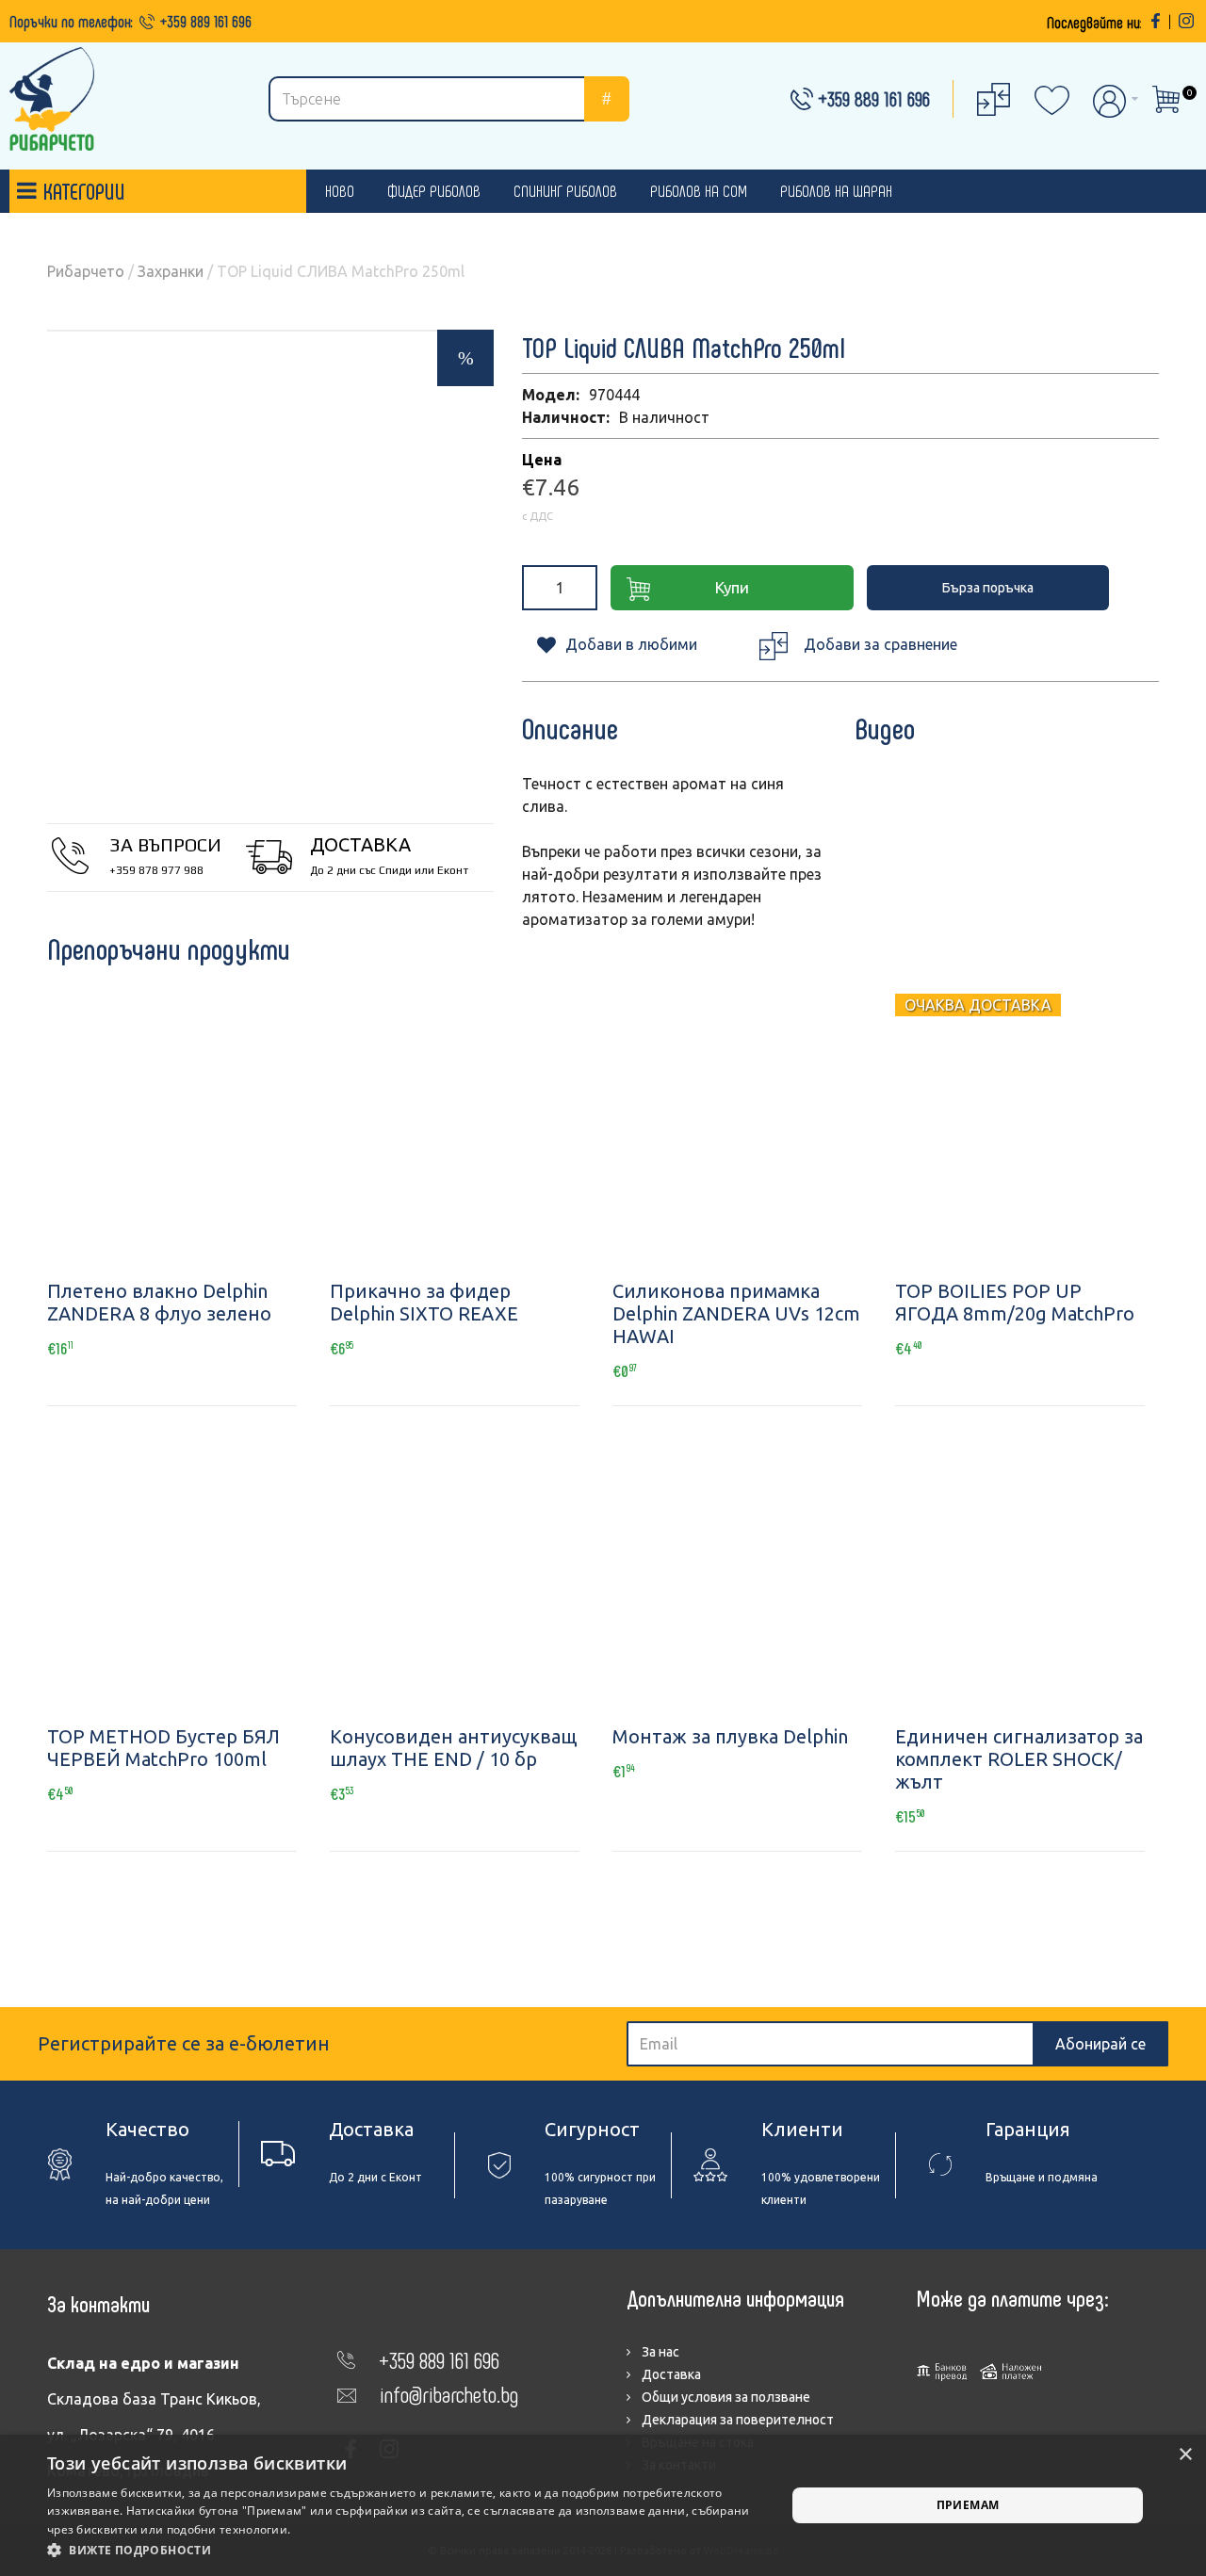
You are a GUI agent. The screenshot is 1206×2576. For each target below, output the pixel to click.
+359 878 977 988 (156, 870)
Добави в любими (631, 644)
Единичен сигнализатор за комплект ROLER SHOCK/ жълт (1019, 1759)
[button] (406, 2551)
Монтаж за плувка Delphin (730, 1736)
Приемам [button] (968, 2505)
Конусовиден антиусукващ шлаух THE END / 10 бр (453, 1748)
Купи (732, 587)
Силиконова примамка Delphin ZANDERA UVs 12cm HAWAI (736, 1313)
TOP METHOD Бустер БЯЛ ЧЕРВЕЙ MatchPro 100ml (163, 1748)
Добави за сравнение (880, 644)
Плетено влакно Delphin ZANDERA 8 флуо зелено (159, 1302)
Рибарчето (86, 271)
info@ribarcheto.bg (449, 2394)
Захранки (171, 271)
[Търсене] (607, 99)
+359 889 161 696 (206, 21)
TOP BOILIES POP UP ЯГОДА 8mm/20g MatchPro (1015, 1302)
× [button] (1185, 2455)
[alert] (603, 2505)
